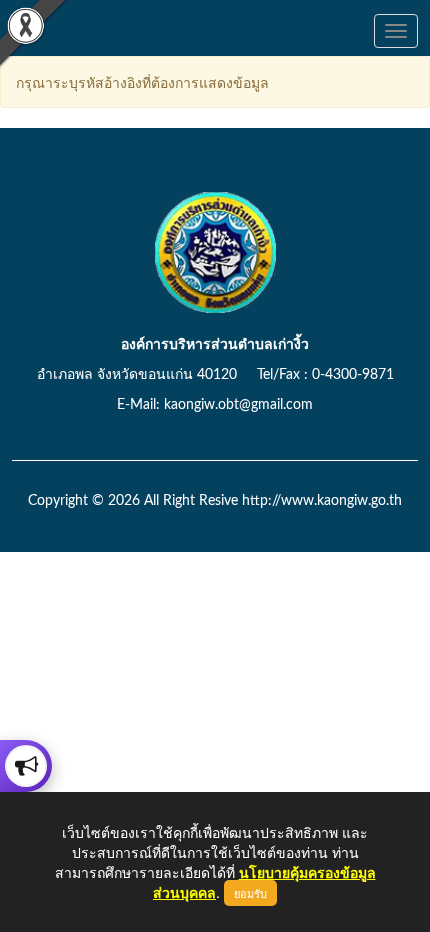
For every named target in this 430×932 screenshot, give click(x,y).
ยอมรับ (250, 893)
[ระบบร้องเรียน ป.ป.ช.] (26, 766)
